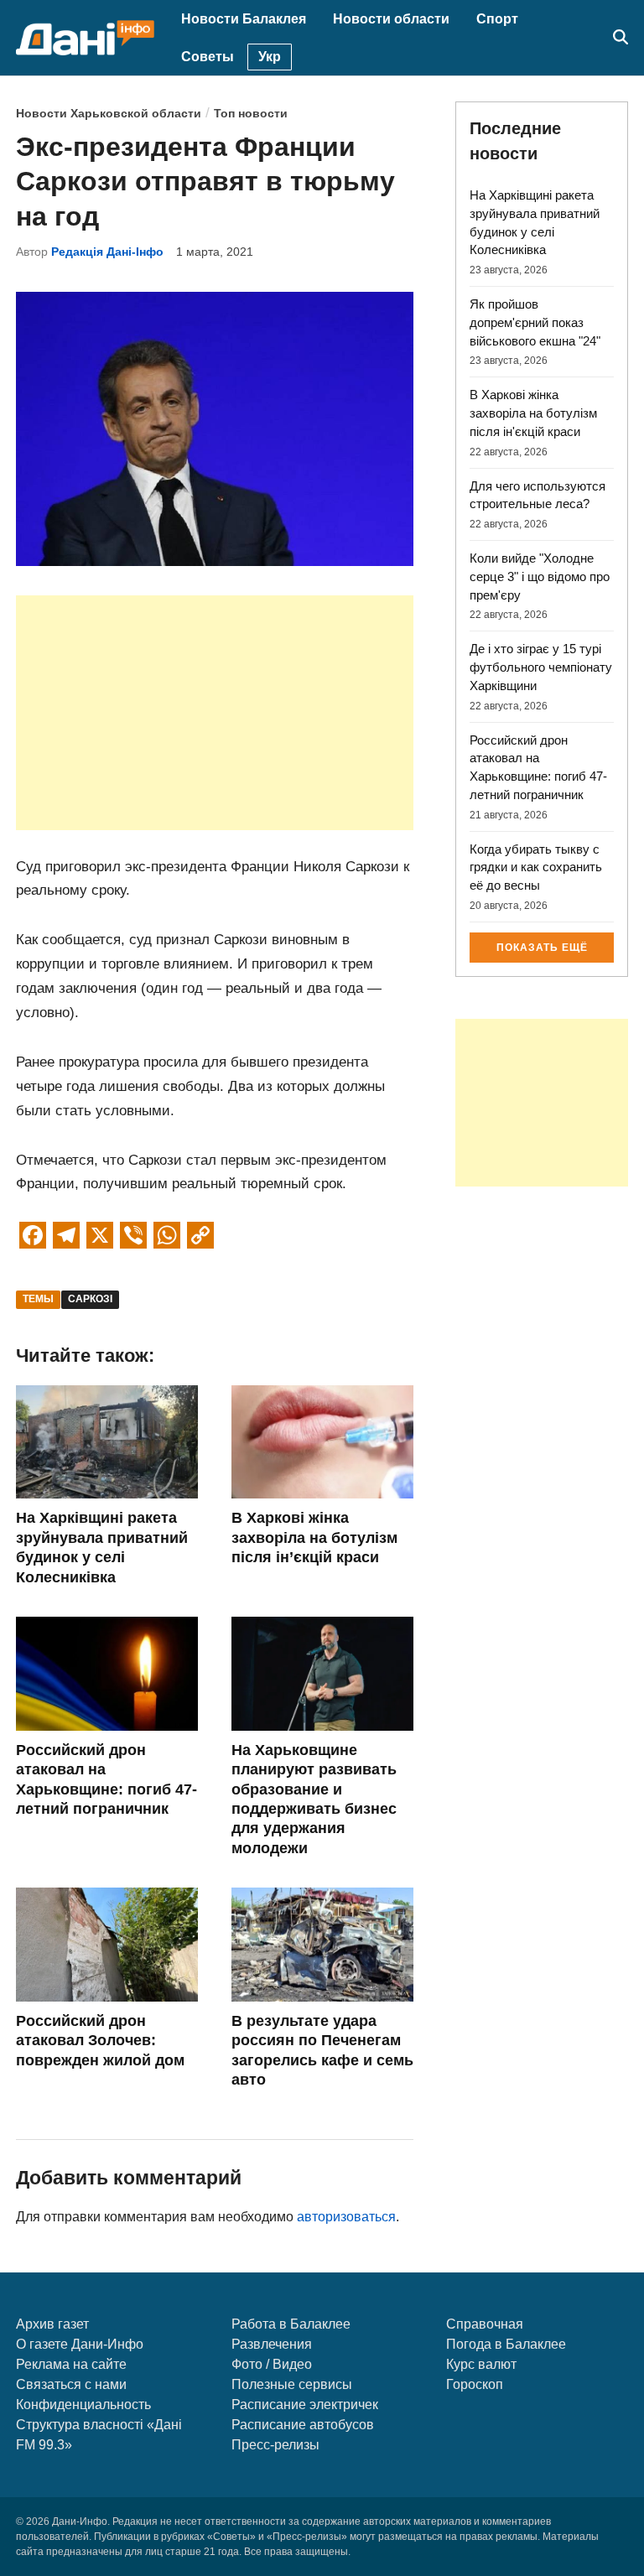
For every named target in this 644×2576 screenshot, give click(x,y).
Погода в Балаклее (506, 2344)
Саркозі (90, 1299)
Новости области (391, 19)
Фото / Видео (272, 2364)
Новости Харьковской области (109, 114)
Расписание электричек (305, 2405)
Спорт (497, 19)
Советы (208, 57)
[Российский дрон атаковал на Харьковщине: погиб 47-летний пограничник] (107, 1726)
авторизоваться (346, 2217)
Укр (270, 57)
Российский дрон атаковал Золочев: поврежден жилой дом (100, 2041)
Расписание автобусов (303, 2425)
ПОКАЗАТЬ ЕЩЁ (542, 948)
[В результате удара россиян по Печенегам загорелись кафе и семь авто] (322, 1997)
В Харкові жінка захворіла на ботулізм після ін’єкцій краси (314, 1537)
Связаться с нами (71, 2384)
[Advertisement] (215, 713)
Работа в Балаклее (291, 2324)
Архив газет (52, 2324)
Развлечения (272, 2344)
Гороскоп (475, 2384)
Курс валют (481, 2364)
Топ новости (251, 114)
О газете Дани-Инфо (80, 2344)
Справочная (485, 2324)
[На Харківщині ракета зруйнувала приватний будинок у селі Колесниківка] (107, 1494)
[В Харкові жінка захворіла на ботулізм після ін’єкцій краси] (322, 1494)
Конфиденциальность (83, 2405)
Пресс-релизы (275, 2445)
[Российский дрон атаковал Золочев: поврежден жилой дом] (107, 1997)
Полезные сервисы (292, 2384)
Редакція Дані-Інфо (107, 252)
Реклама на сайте (71, 2364)
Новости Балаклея (244, 19)
